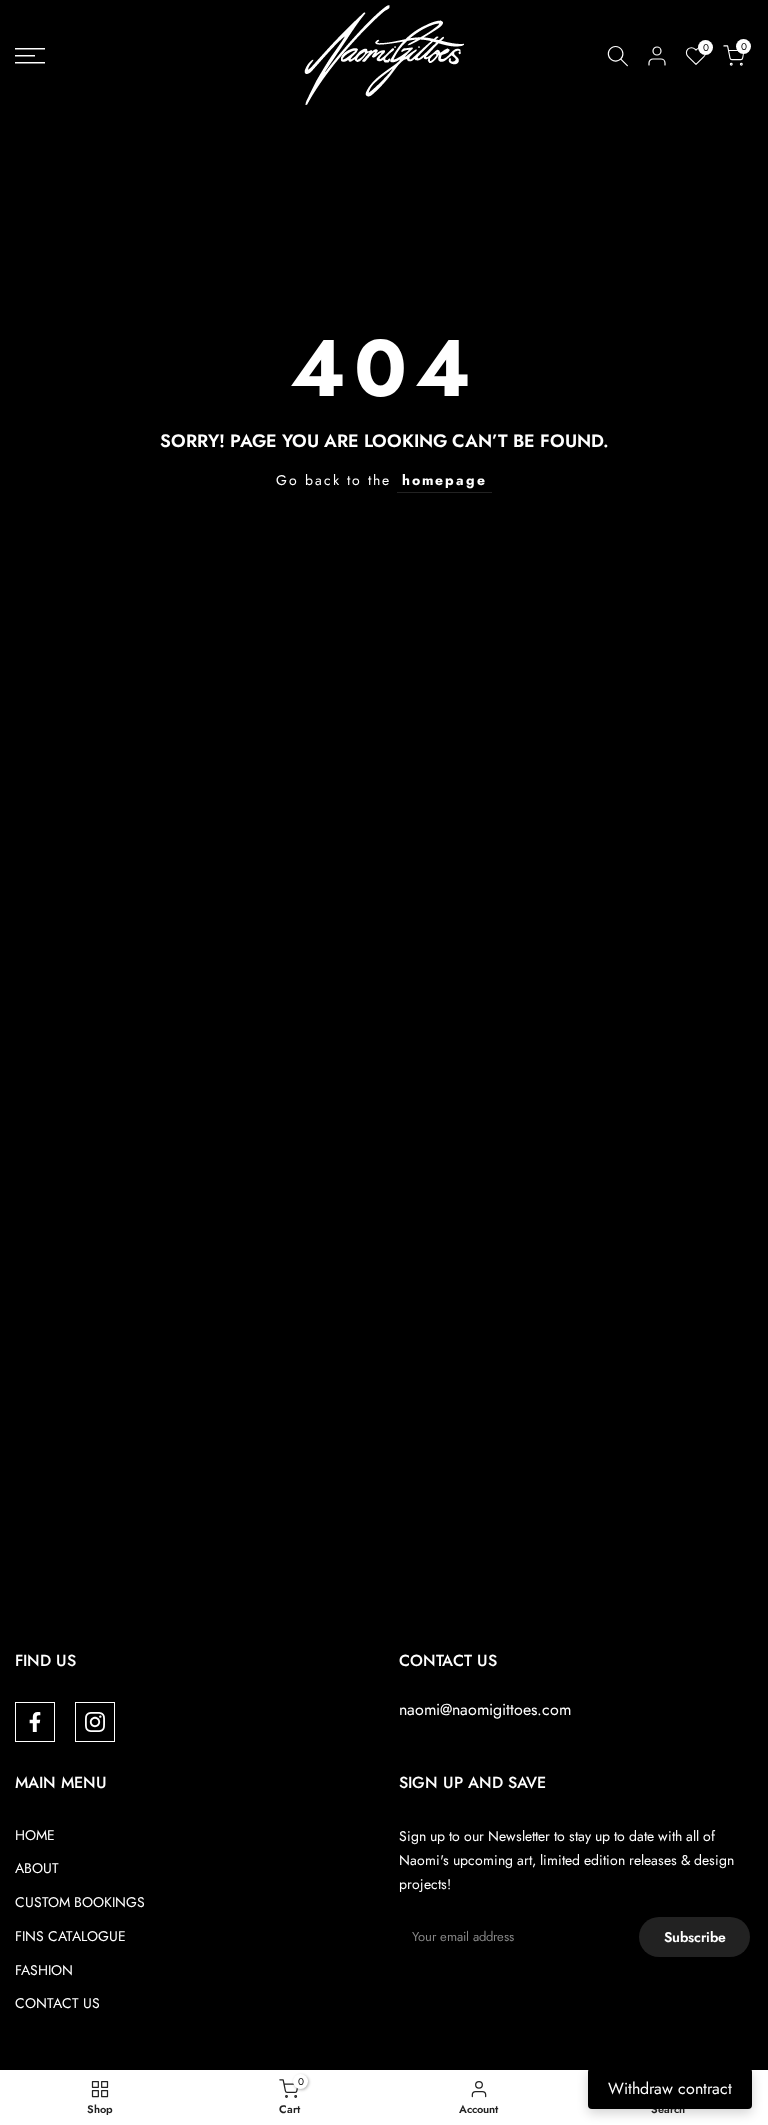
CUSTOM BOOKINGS (80, 1902)
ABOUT (37, 1868)
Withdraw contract (670, 2088)
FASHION (44, 1970)
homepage (444, 480)
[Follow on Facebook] (35, 1722)
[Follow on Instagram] (95, 1722)
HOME (35, 1835)
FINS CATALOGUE (70, 1936)
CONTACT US (57, 2003)
